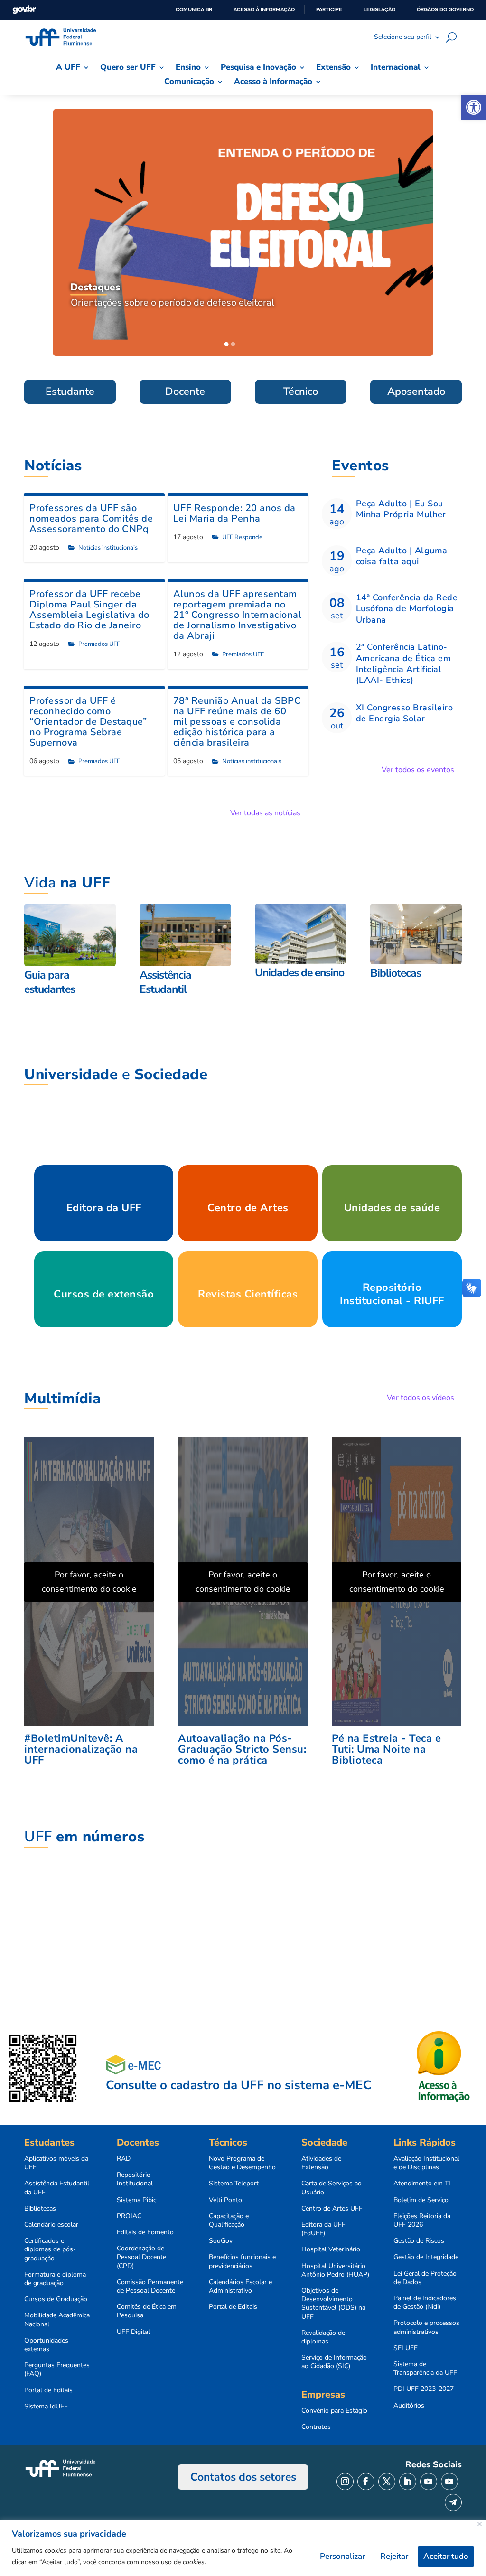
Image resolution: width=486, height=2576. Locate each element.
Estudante (70, 392)
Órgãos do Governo (445, 9)
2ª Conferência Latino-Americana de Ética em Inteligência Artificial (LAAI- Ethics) (404, 663)
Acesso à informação (264, 9)
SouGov (221, 2241)
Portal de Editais (48, 2390)
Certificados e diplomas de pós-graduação (50, 2249)
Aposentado (416, 392)
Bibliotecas (40, 2209)
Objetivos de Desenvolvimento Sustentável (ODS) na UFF (333, 2304)
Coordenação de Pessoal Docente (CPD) (141, 2257)
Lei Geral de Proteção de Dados (425, 2278)
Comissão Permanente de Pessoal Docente (150, 2287)
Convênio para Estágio (334, 2411)
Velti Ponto (225, 2200)
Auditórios (409, 2406)
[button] (474, 107)
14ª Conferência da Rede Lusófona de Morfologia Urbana (407, 609)
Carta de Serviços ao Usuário (332, 2188)
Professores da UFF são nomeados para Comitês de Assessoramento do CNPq (91, 518)
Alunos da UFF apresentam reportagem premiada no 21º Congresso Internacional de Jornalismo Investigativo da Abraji (238, 615)
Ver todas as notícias (265, 813)
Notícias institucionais (108, 548)
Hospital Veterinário (331, 2249)
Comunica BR (194, 9)
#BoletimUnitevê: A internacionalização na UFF (81, 1749)
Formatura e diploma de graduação (55, 2279)
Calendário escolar (51, 2225)
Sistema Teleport (234, 2184)
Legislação (379, 9)
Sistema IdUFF (46, 2407)
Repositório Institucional (135, 2179)
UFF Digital (133, 2332)
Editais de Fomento (145, 2232)
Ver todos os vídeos (421, 1398)
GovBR (24, 10)
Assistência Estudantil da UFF (57, 2188)
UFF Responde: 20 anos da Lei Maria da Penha (234, 513)
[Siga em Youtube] (429, 2482)
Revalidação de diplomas (323, 2337)
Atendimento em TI (422, 2184)
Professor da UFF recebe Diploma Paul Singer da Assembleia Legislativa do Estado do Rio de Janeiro (89, 610)
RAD (124, 2159)
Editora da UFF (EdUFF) (323, 2229)
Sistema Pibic (136, 2200)
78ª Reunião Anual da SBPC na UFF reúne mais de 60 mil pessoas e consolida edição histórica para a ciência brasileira (237, 722)
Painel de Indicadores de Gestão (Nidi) (425, 2303)
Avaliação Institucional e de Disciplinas (426, 2163)
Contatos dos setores (243, 2477)
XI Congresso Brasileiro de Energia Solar (405, 713)
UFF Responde (242, 537)
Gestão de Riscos (419, 2241)
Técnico (301, 392)
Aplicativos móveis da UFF (56, 2163)
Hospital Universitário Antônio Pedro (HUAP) (335, 2270)
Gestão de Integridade (426, 2257)
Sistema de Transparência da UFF (425, 2369)
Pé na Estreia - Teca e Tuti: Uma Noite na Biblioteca (386, 1749)
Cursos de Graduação (56, 2299)
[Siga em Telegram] (453, 2502)
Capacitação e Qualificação (229, 2221)
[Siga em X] (387, 2482)
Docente (185, 392)
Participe (329, 9)
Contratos (316, 2427)
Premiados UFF (99, 644)
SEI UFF (406, 2348)
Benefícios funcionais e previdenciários (242, 2261)
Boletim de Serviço (421, 2200)
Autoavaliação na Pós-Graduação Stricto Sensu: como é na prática (242, 1749)
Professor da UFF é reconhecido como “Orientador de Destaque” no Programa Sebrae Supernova (88, 722)
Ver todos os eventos (418, 770)
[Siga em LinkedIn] (408, 2482)
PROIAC (129, 2216)
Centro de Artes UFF (332, 2209)
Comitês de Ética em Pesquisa (147, 2311)
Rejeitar (394, 2556)
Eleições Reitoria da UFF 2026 (422, 2221)
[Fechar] (480, 2524)
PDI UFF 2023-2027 (424, 2389)
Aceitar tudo (446, 2556)
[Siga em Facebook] (366, 2482)
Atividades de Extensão (321, 2163)
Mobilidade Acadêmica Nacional (57, 2320)
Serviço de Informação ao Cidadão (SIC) (334, 2362)
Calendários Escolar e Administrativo (240, 2287)
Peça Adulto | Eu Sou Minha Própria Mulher (401, 509)
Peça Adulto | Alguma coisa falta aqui (402, 556)
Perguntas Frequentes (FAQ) (57, 2370)
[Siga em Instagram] (345, 2482)
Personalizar (342, 2556)
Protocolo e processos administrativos (426, 2327)
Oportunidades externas (46, 2345)
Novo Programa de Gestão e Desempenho (242, 2163)
